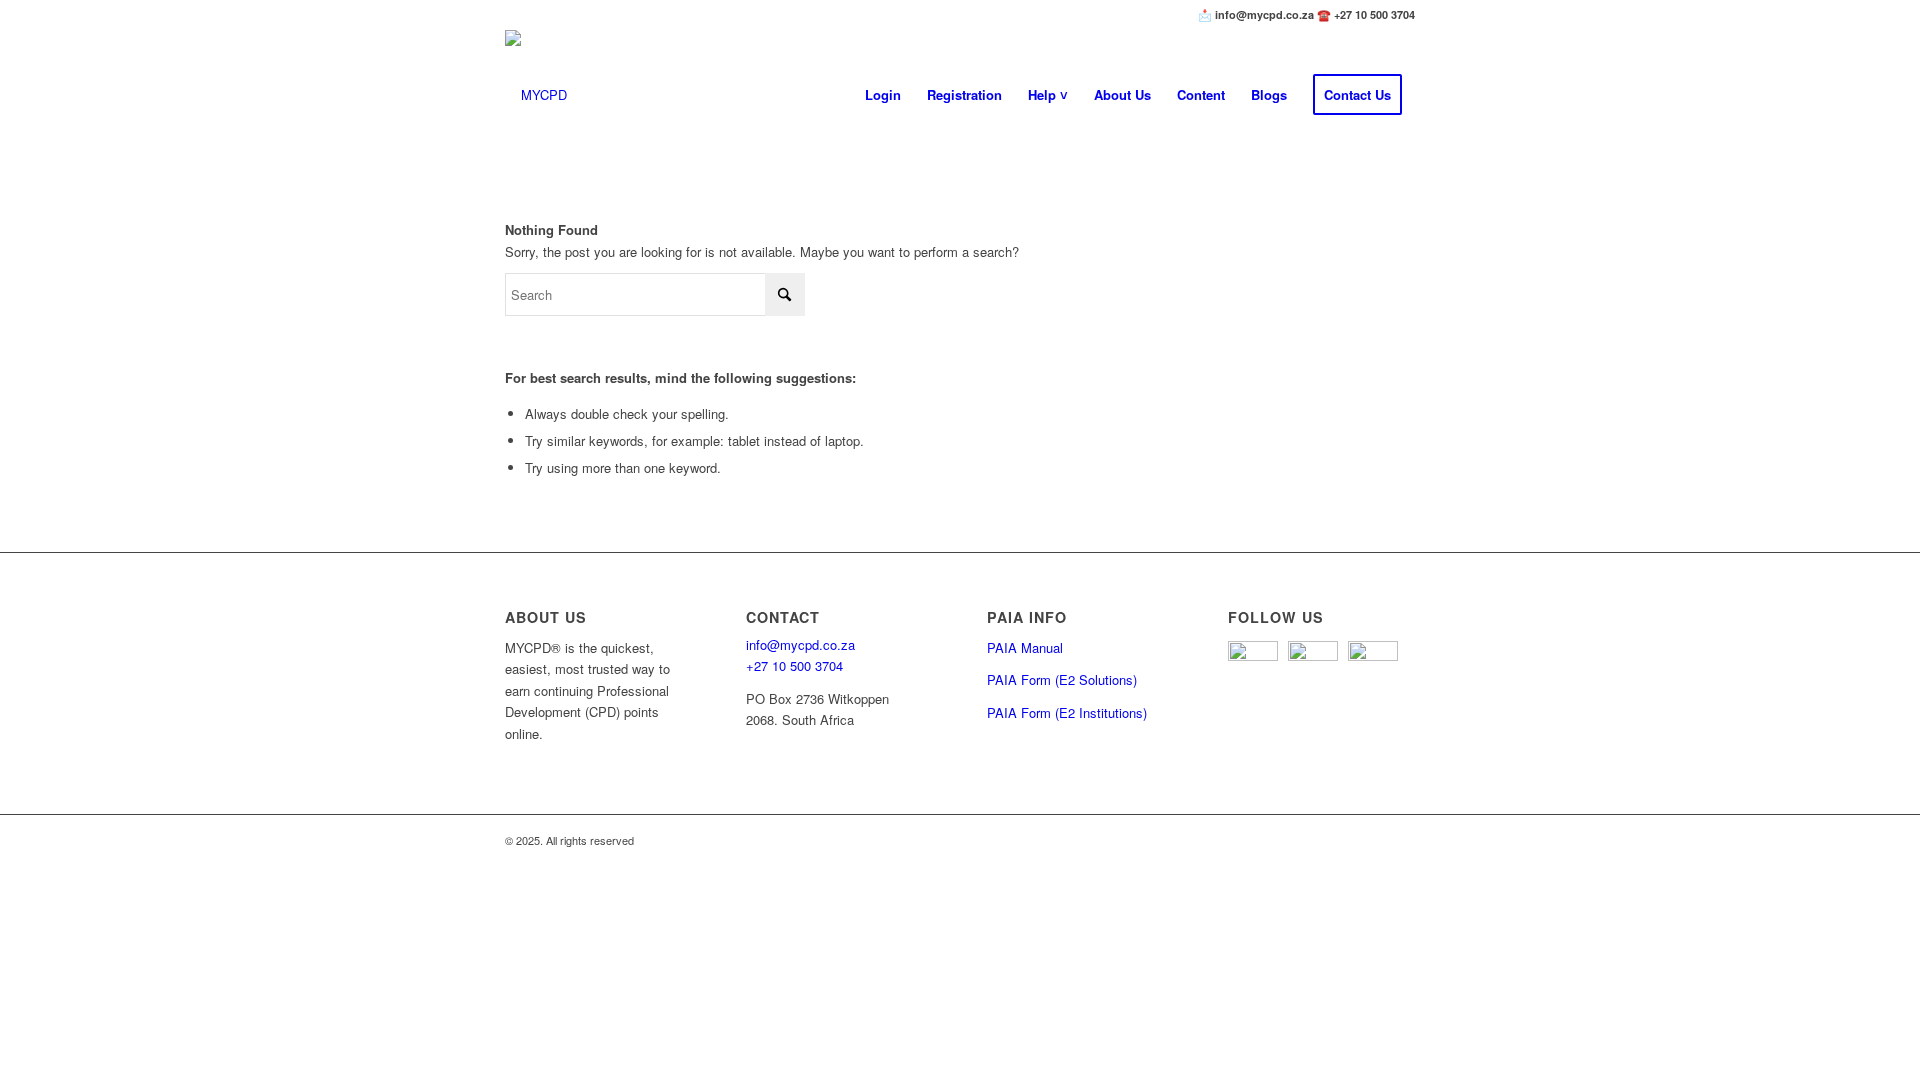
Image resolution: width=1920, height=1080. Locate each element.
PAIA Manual (1025, 647)
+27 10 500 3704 (794, 665)
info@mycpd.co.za (800, 644)
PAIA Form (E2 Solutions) (1062, 679)
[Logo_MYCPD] (536, 95)
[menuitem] (883, 95)
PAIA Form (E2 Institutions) (1067, 712)
